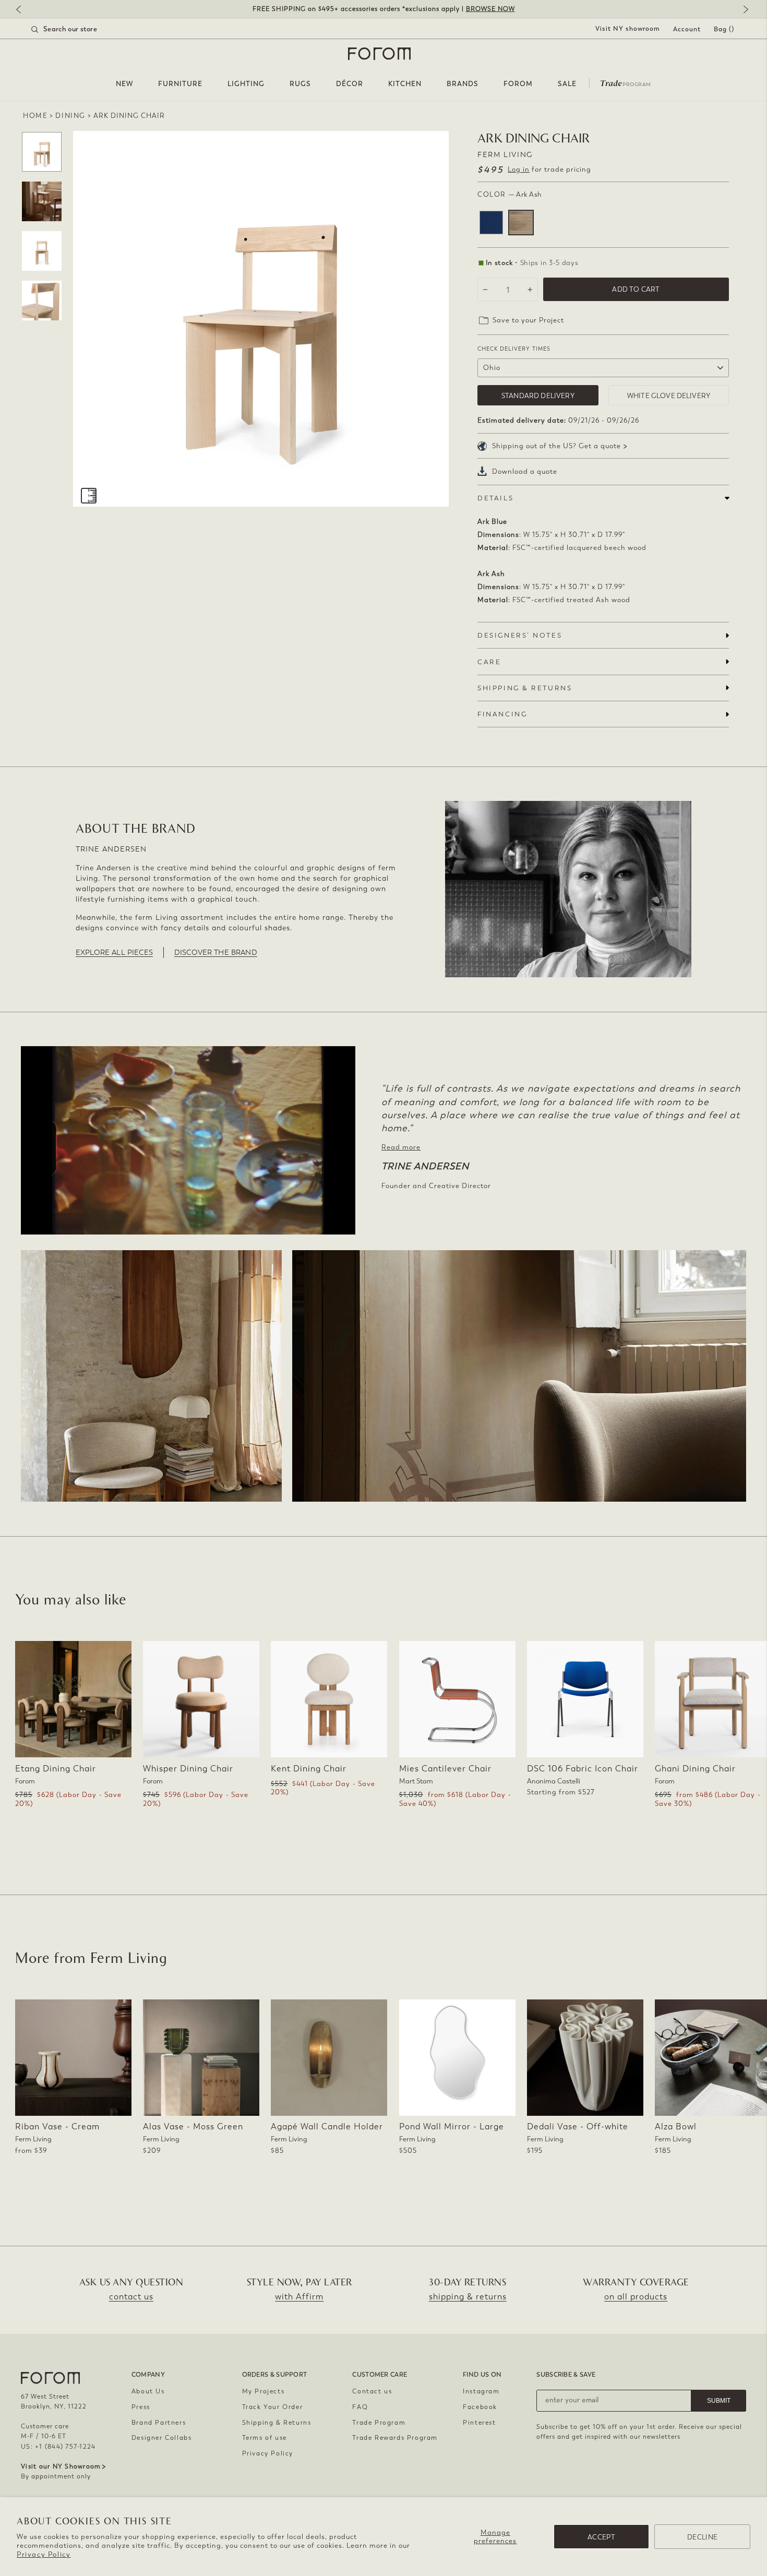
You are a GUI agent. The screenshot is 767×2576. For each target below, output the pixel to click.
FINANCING (502, 714)
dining (70, 116)
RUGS (300, 84)
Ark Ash (521, 223)
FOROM (518, 84)
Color (510, 194)
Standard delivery (538, 396)
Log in (519, 169)
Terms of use (265, 2438)
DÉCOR (350, 84)
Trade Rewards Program (395, 2438)
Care (489, 662)
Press (141, 2407)
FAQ (360, 2407)
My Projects (263, 2391)
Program (626, 82)
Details (495, 498)
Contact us (372, 2391)
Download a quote (525, 471)
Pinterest (479, 2423)
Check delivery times (514, 349)
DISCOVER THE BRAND (216, 952)
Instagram (481, 2391)
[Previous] (23, 10)
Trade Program (379, 2423)
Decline (702, 2537)
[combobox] (77, 29)
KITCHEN (405, 84)
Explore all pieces (114, 952)
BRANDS (463, 84)
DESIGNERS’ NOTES (520, 635)
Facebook (480, 2407)
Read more (401, 1147)
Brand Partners (159, 2423)
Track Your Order (273, 2407)
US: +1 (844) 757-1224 (58, 2447)
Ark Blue (491, 223)
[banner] (383, 9)
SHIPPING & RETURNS (525, 688)
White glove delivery (669, 396)
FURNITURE (180, 84)
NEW (124, 84)
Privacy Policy (44, 2554)
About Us (148, 2391)
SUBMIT (719, 2401)
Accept (601, 2537)
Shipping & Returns (277, 2423)
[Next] (744, 10)
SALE (567, 84)
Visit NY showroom (628, 29)
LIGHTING (246, 84)
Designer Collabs (162, 2438)
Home (35, 116)
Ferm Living (505, 155)
